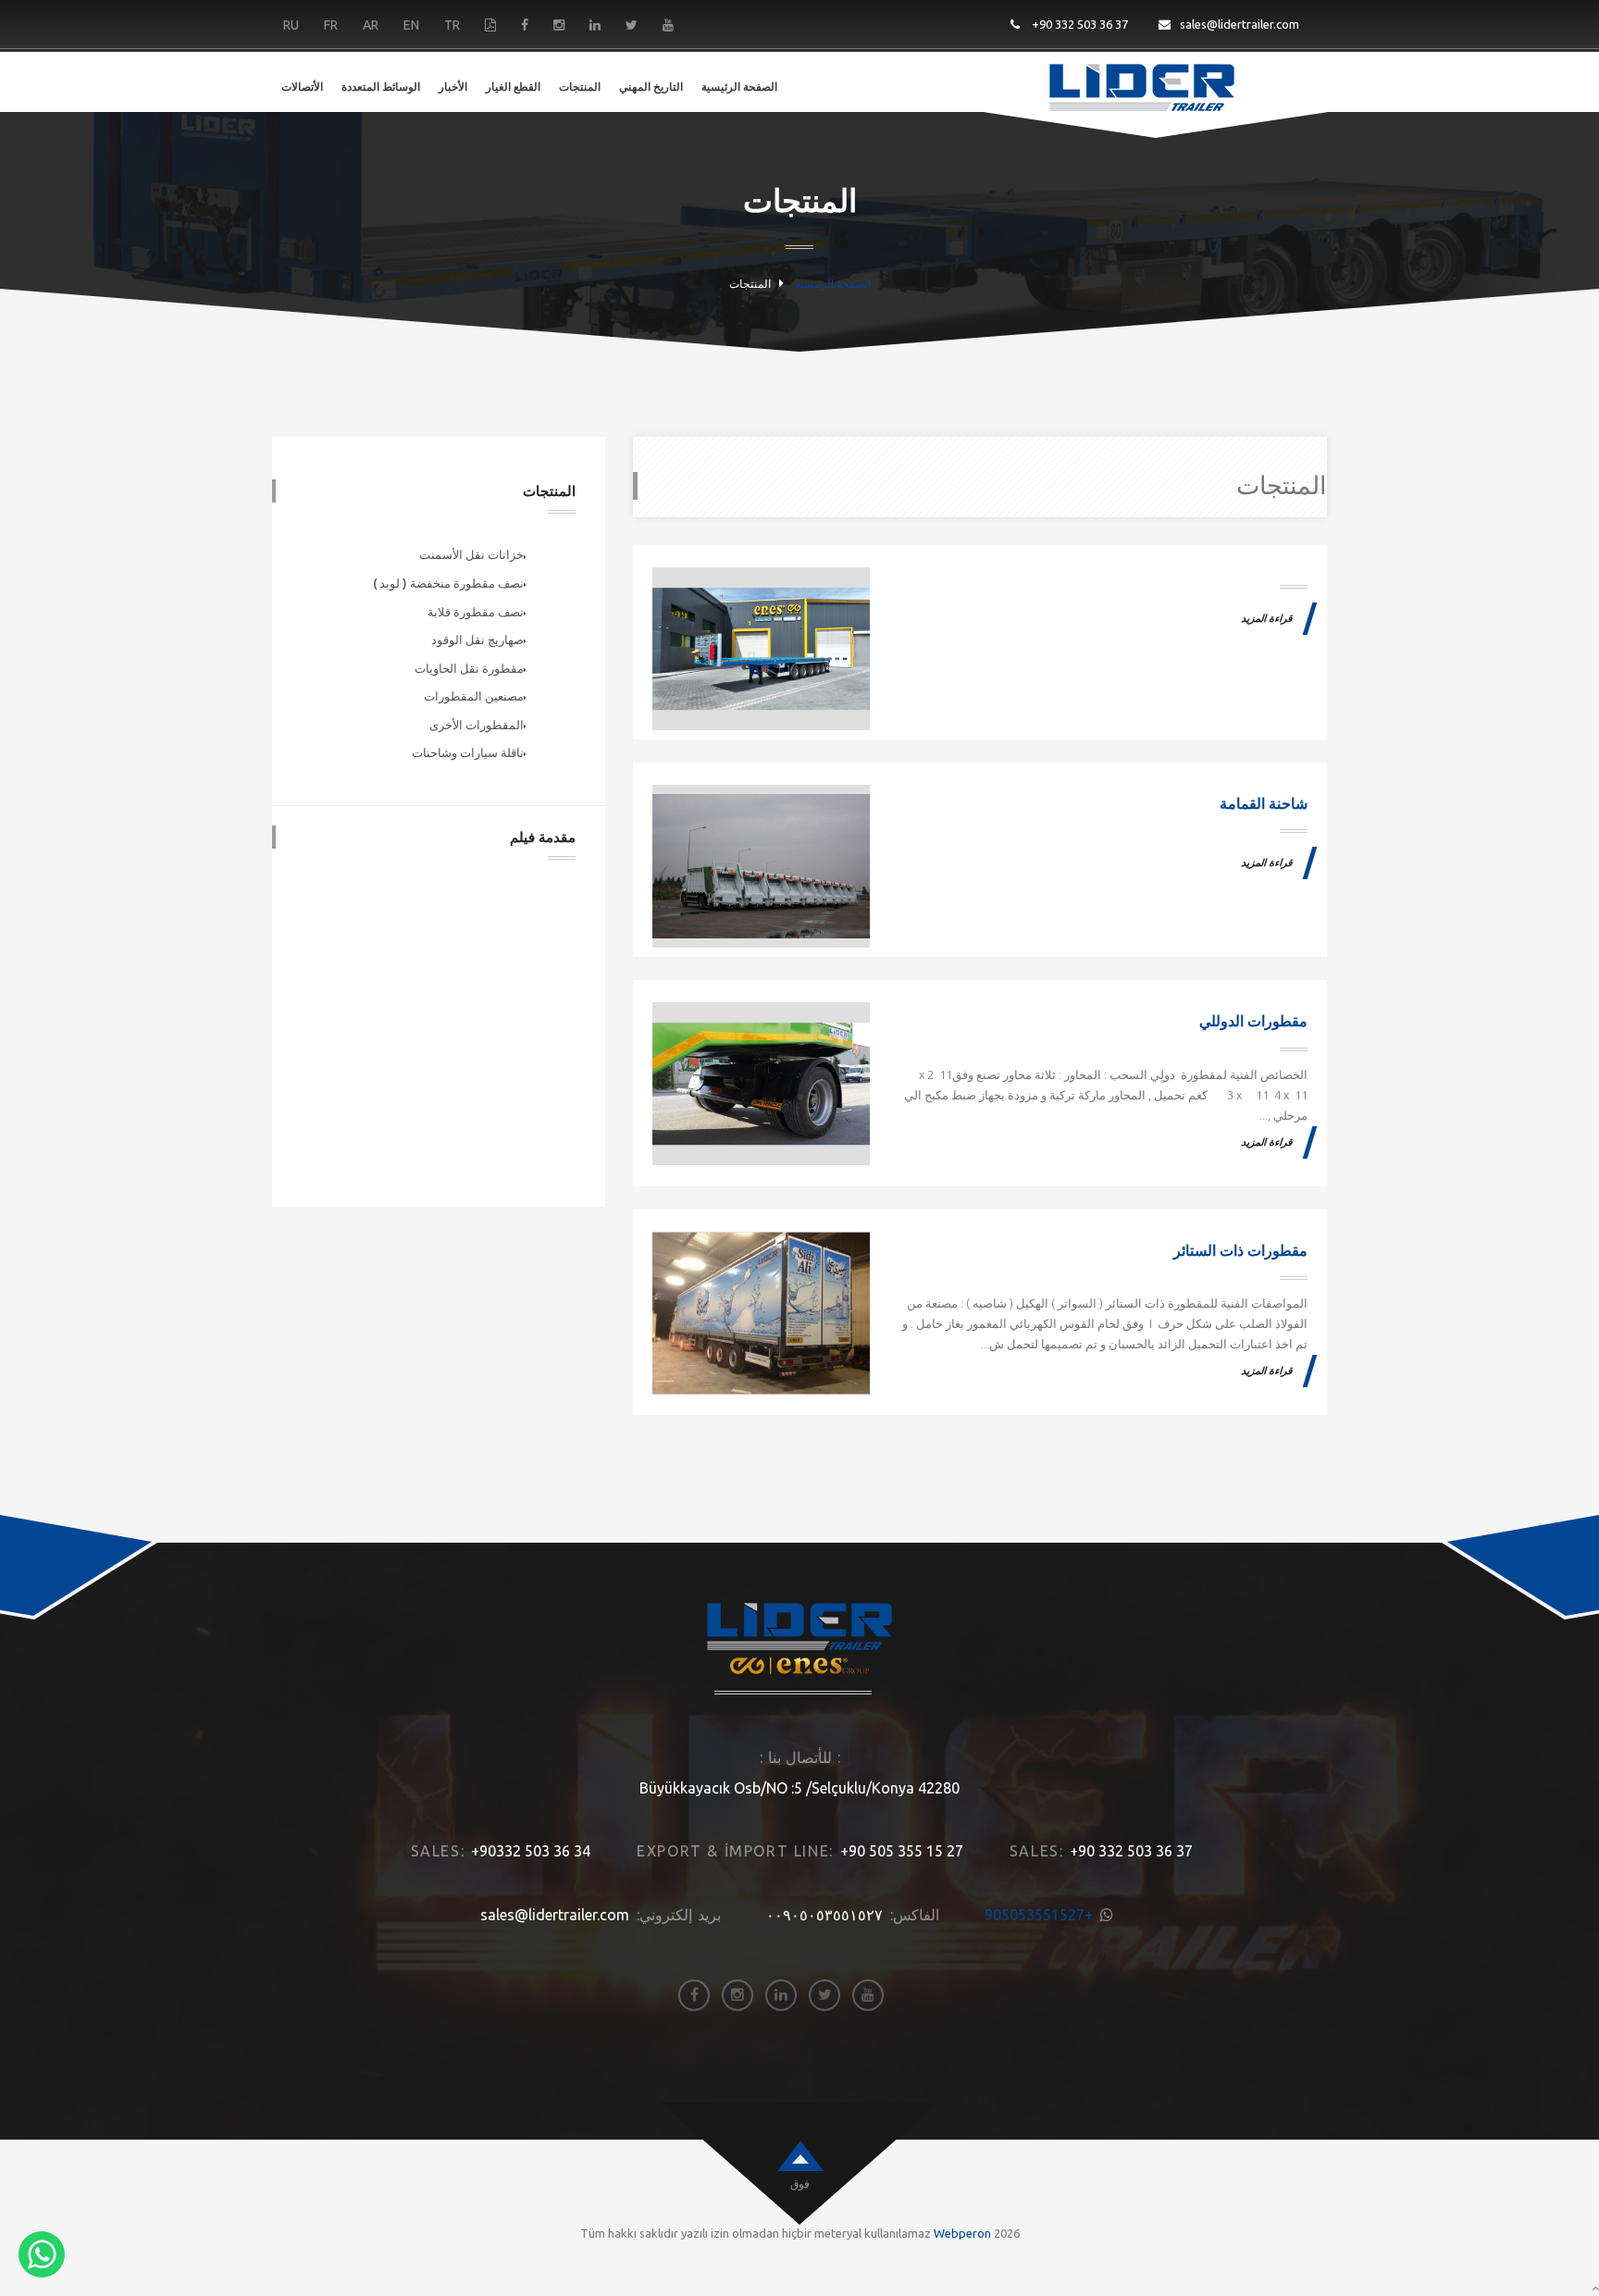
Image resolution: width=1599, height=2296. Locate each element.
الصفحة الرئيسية (739, 87)
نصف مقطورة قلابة (476, 612)
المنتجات (580, 87)
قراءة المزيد (1267, 619)
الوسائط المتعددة (381, 87)
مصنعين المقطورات (474, 696)
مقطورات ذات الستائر (1240, 1251)
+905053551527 (1039, 1915)
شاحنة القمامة (1264, 804)
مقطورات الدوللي (1253, 1021)
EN (411, 25)
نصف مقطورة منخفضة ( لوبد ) (448, 583)
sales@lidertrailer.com (1240, 24)
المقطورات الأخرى (477, 725)
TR (452, 25)
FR (331, 25)
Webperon (962, 2233)
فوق (800, 2184)
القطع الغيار (513, 87)
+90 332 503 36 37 (1078, 24)
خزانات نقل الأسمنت (471, 554)
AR (371, 25)
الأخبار (453, 87)
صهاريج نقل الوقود (477, 639)
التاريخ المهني (651, 87)
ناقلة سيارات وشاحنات (468, 752)
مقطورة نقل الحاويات (469, 668)
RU (291, 25)
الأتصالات (302, 87)
